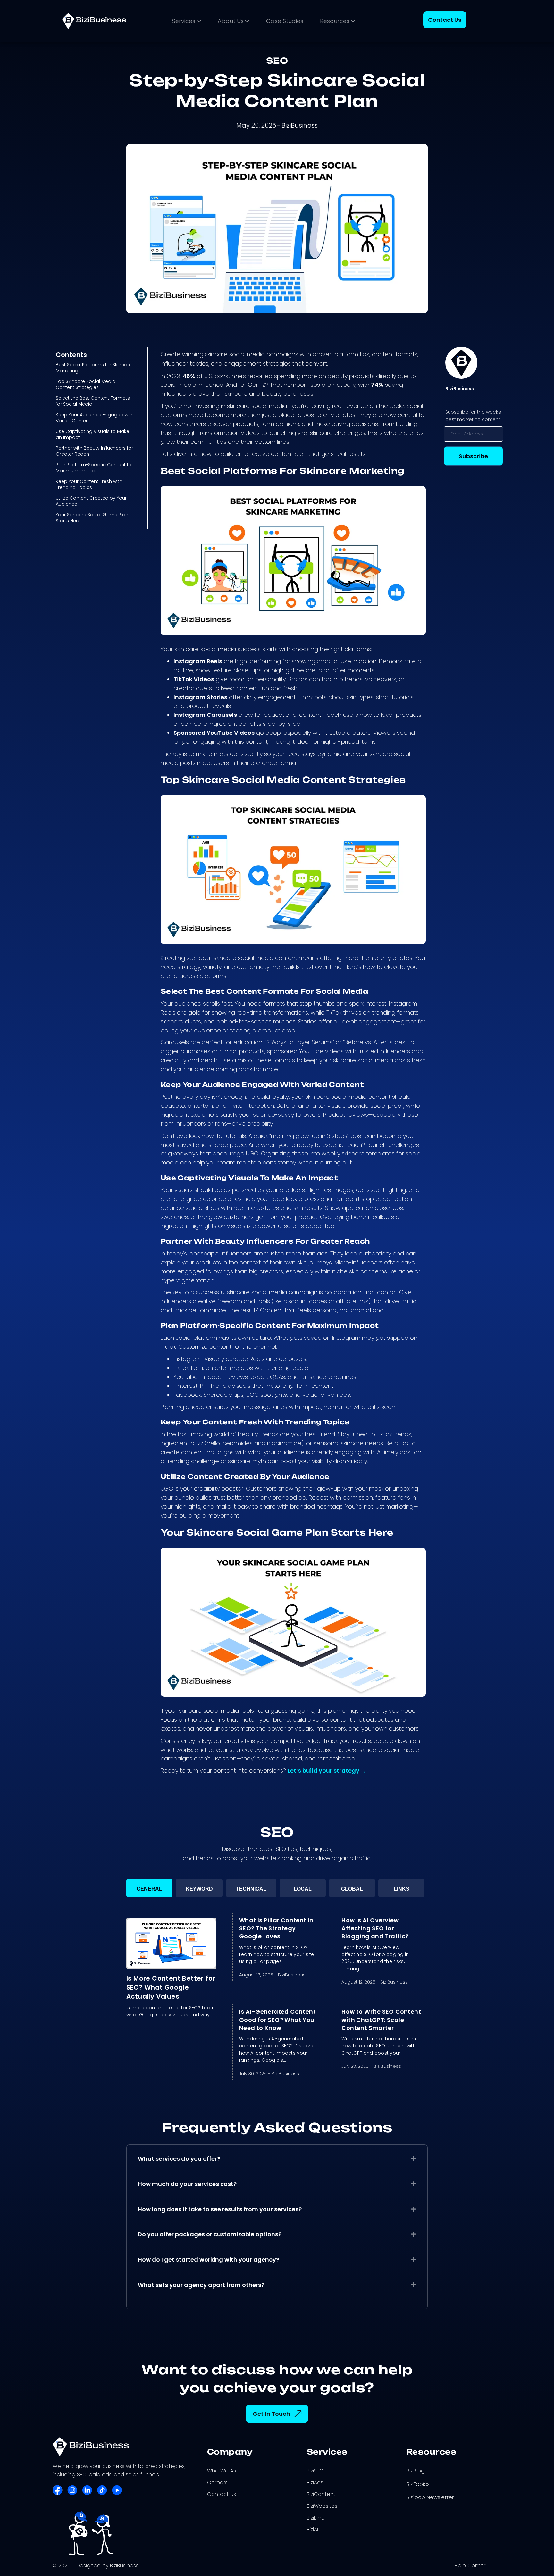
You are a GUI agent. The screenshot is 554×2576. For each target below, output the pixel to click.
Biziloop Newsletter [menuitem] (430, 2497)
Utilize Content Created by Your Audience (91, 501)
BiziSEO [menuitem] (315, 2471)
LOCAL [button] (303, 1889)
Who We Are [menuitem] (223, 2471)
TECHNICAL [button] (251, 1889)
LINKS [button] (402, 1889)
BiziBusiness (292, 1975)
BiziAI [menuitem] (312, 2529)
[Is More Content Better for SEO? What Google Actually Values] (171, 1943)
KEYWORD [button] (199, 1889)
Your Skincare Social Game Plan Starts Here (92, 518)
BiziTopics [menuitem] (418, 2484)
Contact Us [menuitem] (222, 2494)
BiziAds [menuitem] (315, 2483)
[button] (414, 2158)
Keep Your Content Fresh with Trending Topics (89, 484)
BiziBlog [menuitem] (415, 2471)
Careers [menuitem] (217, 2483)
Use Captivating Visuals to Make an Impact (92, 434)
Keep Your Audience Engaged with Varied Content (95, 418)
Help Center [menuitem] (470, 2566)
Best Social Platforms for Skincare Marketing (94, 368)
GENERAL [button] (149, 1889)
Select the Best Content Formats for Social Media (93, 401)
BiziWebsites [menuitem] (322, 2506)
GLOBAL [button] (352, 1889)
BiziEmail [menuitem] (317, 2518)
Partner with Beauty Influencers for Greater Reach (94, 451)
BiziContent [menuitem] (321, 2494)
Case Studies (285, 21)
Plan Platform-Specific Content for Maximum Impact (94, 468)
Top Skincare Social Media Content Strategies (86, 384)
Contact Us (445, 20)
